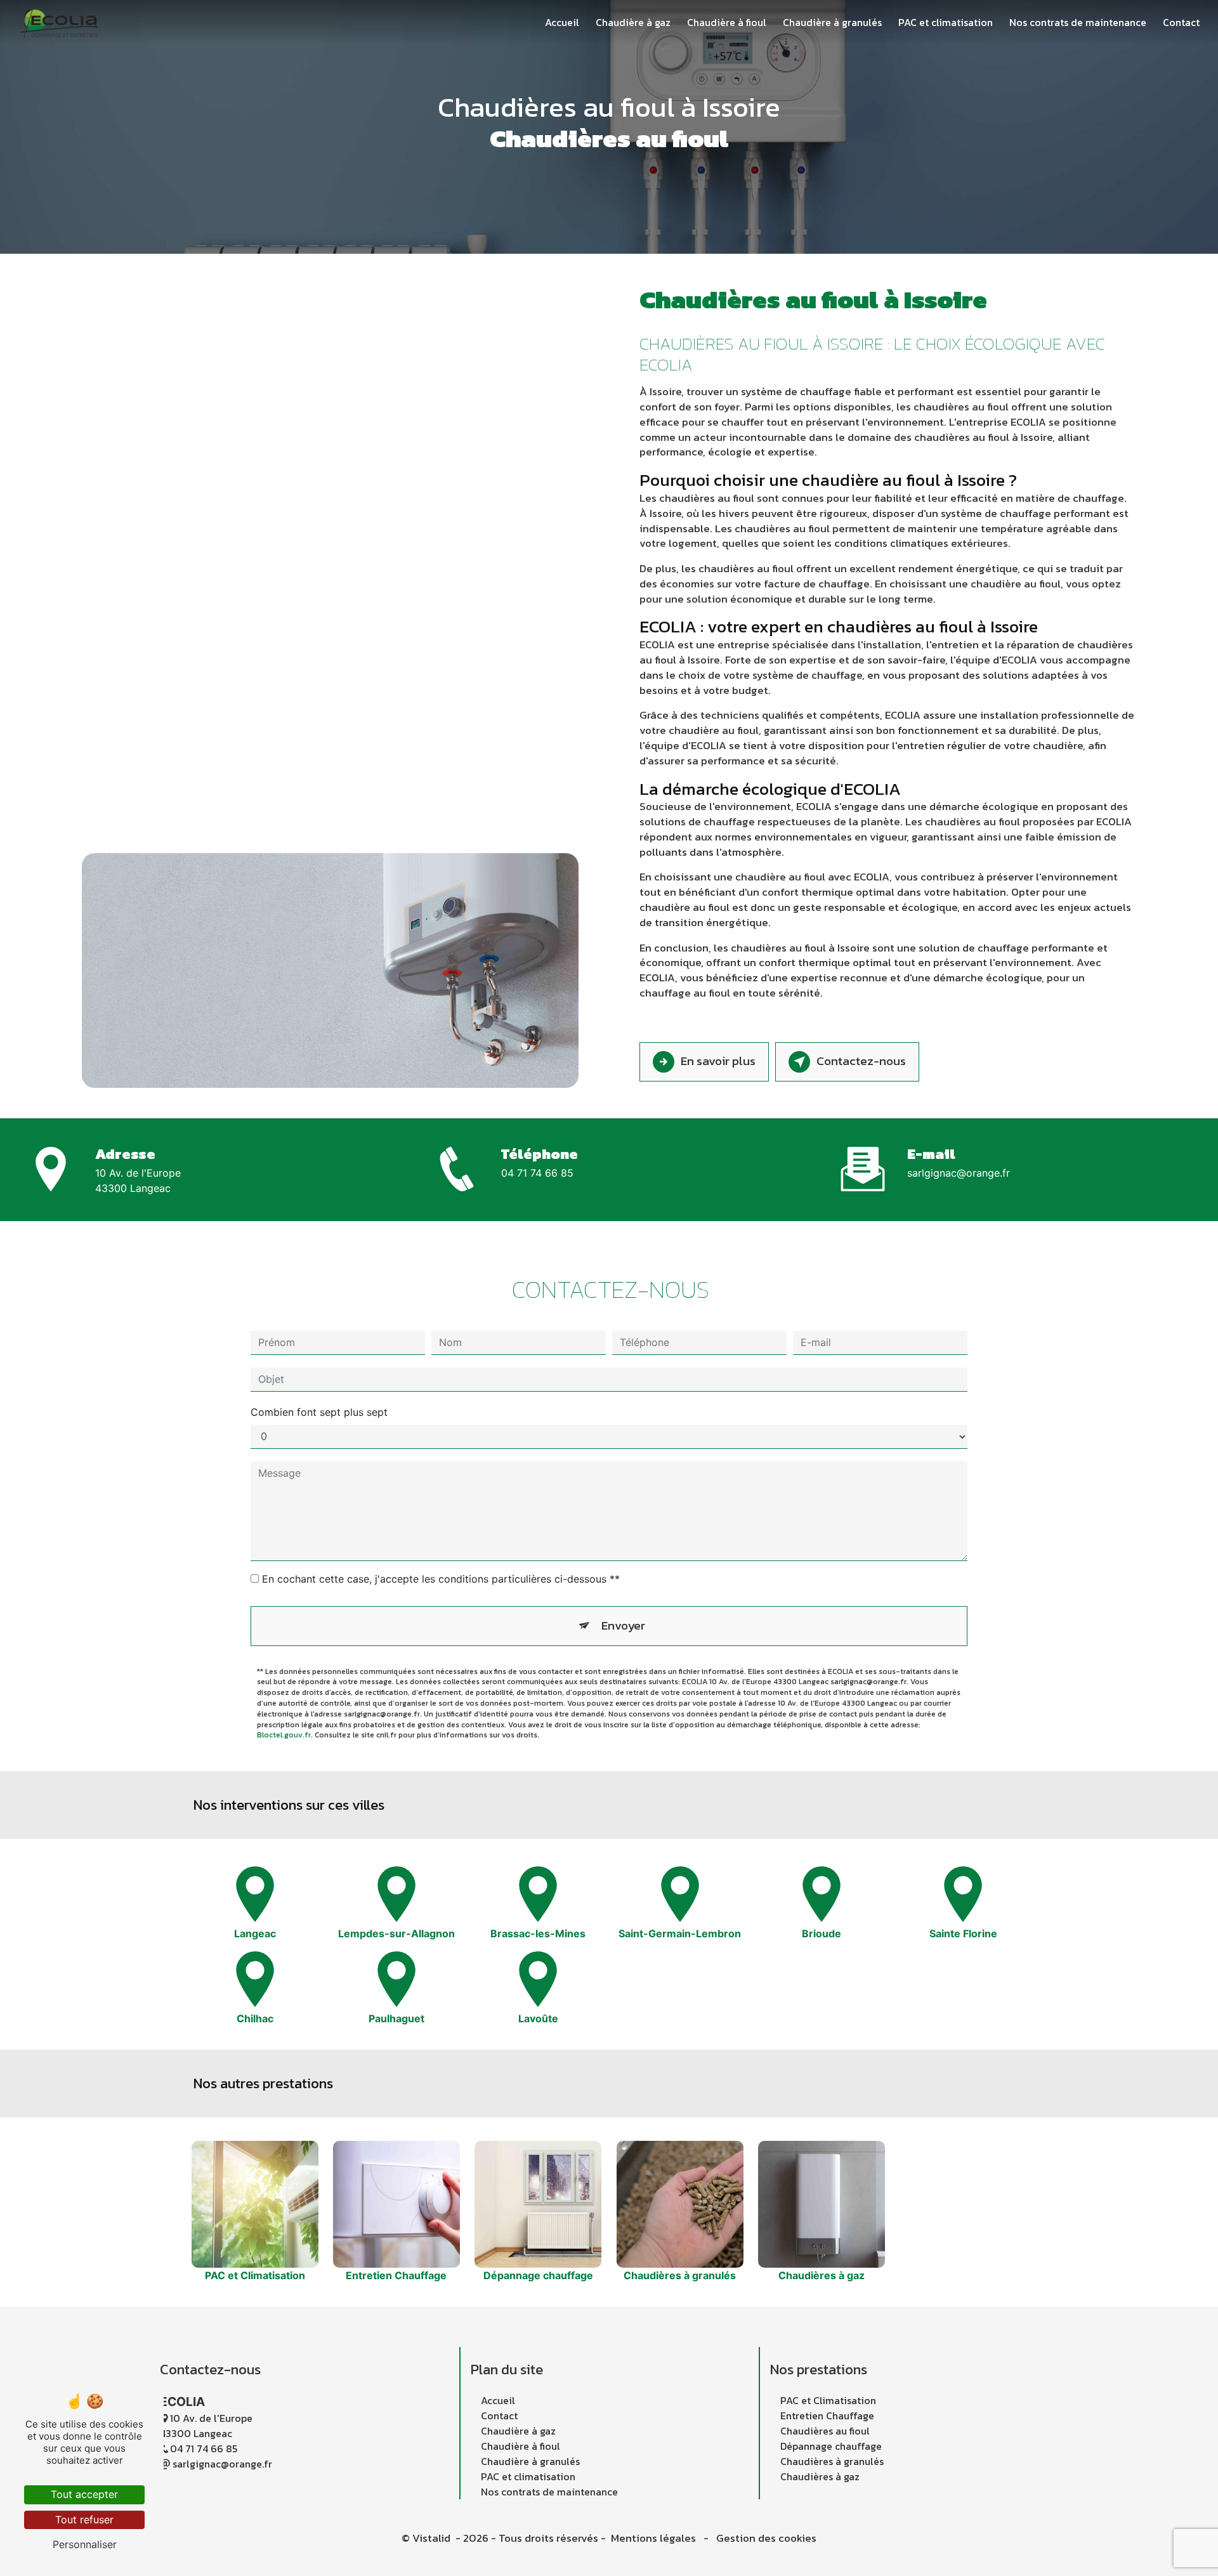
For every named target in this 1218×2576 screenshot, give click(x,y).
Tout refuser (84, 2520)
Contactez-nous (861, 1061)
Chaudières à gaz (820, 2476)
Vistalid (433, 2538)
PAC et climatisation (946, 22)
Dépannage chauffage (831, 2446)
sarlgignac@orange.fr (959, 1173)
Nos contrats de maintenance (1078, 22)
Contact (1181, 22)
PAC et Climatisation (828, 2400)
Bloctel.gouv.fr (284, 1735)
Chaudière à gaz (633, 22)
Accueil (562, 22)
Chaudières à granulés (832, 2461)
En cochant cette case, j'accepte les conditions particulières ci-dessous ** (441, 1579)
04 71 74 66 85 (537, 1173)
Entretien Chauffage (827, 2416)
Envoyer (623, 1625)
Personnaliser (85, 2544)
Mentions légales (653, 2538)
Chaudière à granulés (832, 22)
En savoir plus (718, 1061)
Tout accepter (84, 2494)
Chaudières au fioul (825, 2431)
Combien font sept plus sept (319, 1412)
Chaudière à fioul (727, 22)
